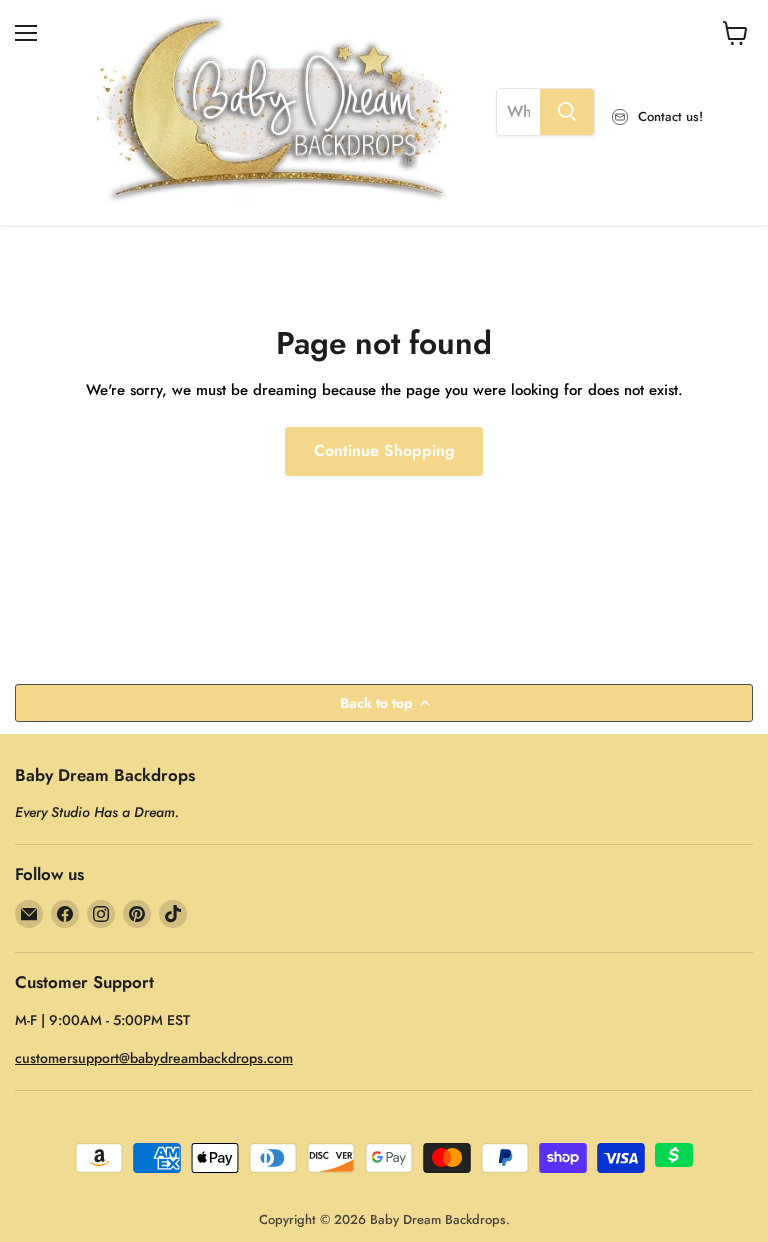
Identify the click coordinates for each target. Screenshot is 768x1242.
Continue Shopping (384, 450)
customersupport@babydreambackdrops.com (154, 1058)
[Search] (567, 112)
